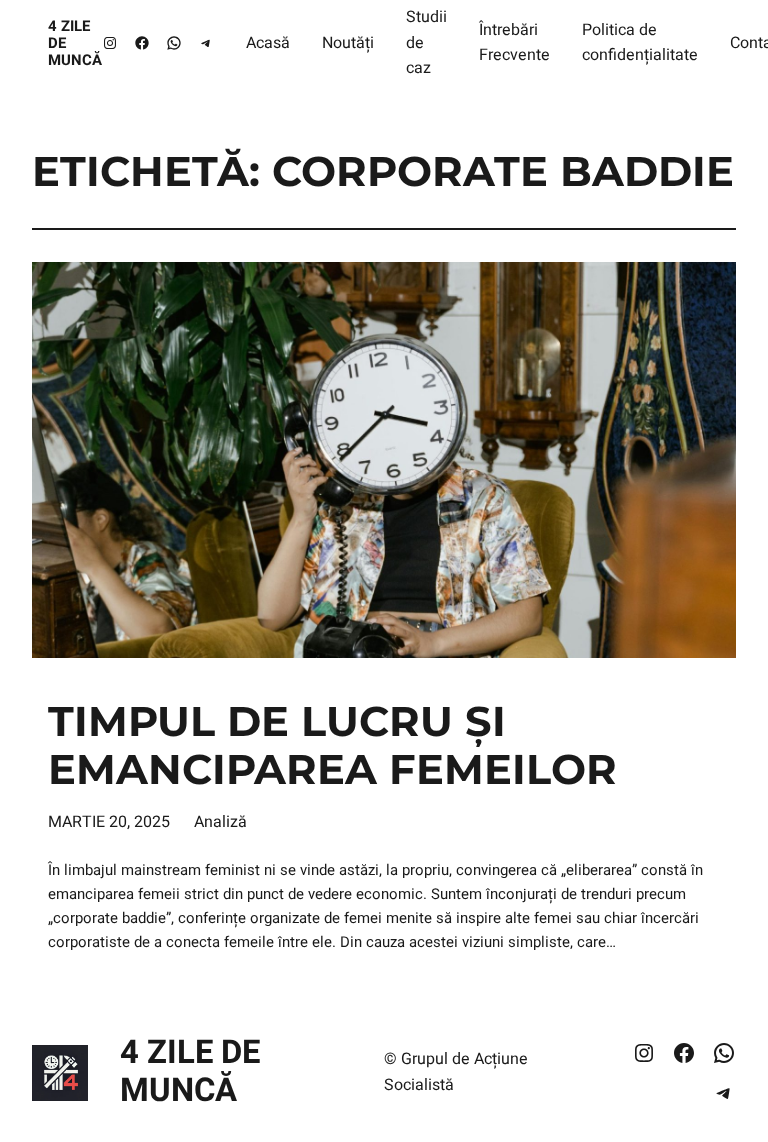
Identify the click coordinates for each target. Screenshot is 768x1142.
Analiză (220, 822)
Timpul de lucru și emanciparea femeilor (332, 746)
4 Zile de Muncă (190, 1072)
